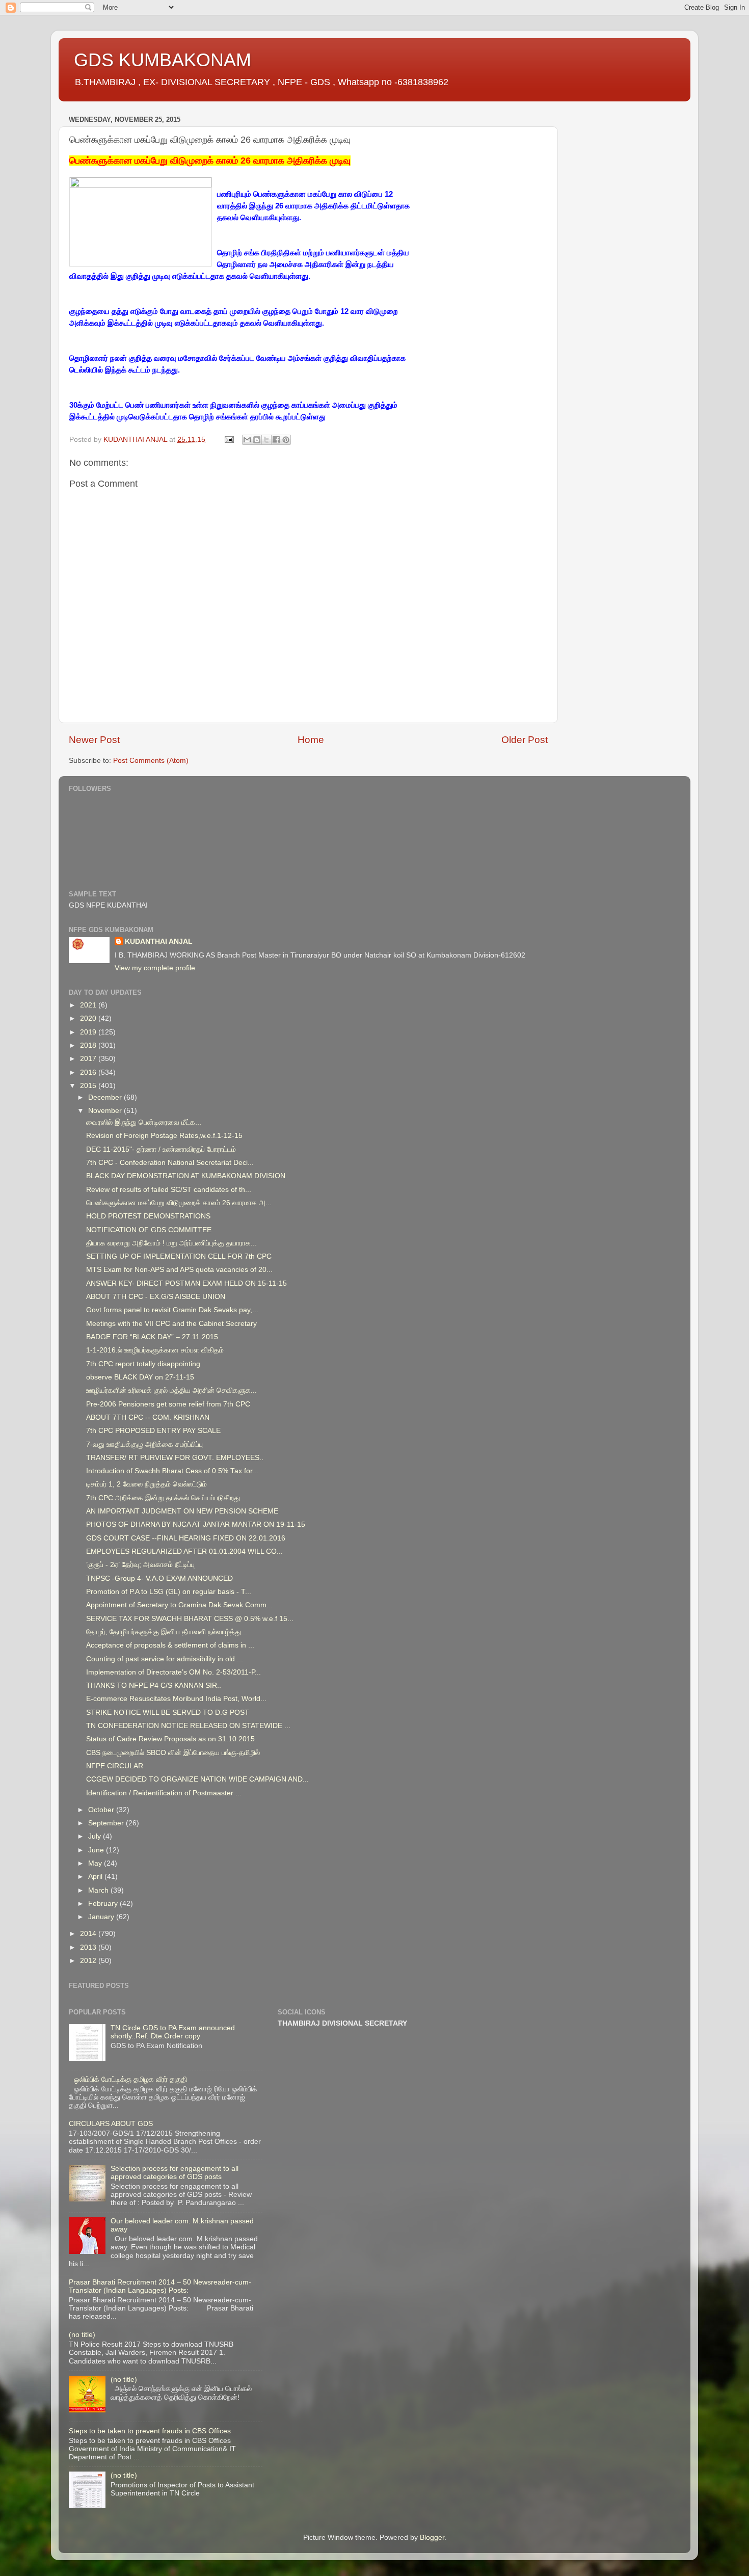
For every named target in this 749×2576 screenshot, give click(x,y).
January (102, 1917)
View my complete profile (155, 968)
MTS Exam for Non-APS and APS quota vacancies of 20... (179, 1270)
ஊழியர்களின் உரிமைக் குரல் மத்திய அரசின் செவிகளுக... (171, 1390)
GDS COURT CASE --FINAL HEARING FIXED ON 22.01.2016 (186, 1538)
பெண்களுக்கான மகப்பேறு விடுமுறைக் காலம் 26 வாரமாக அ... (179, 1203)
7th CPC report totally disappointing (143, 1364)
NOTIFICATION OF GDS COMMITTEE (149, 1230)
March (99, 1890)
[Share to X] (266, 440)
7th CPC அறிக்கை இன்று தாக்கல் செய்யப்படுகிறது (163, 1498)
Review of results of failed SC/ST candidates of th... (169, 1190)
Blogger (432, 2538)
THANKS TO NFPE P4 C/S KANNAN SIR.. (154, 1685)
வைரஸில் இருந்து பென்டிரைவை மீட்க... (144, 1122)
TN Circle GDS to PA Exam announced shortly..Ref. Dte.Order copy (173, 2032)
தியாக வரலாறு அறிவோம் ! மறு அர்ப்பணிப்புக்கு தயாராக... (171, 1243)
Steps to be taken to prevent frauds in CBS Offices (150, 2431)
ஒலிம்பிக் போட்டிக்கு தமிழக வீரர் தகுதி (130, 2079)
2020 (89, 1018)
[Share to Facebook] (276, 440)
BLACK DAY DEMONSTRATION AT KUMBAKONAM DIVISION (186, 1176)
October (102, 1810)
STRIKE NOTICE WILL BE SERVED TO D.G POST (168, 1712)
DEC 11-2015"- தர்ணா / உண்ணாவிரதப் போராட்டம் (161, 1149)
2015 (89, 1086)
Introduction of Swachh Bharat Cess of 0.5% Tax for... (172, 1471)
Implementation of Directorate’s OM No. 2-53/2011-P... (173, 1672)
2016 (89, 1072)
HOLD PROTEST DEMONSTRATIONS (148, 1216)
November (106, 1111)
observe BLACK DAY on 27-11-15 (140, 1377)
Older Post (525, 740)
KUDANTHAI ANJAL (159, 941)
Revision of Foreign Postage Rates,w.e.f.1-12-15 (164, 1136)
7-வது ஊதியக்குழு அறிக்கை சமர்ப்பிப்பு (144, 1444)
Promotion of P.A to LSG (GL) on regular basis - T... (169, 1592)
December (106, 1097)
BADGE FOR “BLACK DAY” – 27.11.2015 (152, 1337)
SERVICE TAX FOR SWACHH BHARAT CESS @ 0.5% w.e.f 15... (190, 1619)
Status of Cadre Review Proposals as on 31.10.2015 (170, 1739)
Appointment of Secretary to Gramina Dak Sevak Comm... (179, 1605)
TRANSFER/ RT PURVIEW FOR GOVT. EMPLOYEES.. (175, 1458)
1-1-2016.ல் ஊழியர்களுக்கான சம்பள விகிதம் (155, 1350)
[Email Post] (229, 440)
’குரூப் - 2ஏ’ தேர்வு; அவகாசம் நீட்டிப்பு (140, 1565)
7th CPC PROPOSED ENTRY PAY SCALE (153, 1431)
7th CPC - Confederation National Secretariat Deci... (170, 1163)
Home (311, 740)
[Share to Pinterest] (286, 440)
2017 (89, 1059)
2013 (89, 1947)
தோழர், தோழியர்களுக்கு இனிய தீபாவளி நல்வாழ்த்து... (167, 1632)
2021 (89, 1005)
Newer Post (94, 740)
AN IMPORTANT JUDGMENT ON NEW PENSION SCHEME (182, 1511)
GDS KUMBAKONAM (163, 60)
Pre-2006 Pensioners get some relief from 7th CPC (168, 1404)
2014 (89, 1934)
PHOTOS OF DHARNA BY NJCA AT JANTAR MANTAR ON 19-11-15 (196, 1524)
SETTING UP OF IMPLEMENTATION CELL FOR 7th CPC (179, 1256)
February (104, 1904)
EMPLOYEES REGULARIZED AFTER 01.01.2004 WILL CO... (184, 1551)
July (96, 1836)
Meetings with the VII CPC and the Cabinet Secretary (171, 1324)
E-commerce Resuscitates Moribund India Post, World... (176, 1699)
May (96, 1863)
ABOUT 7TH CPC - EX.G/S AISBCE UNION (156, 1297)
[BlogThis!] (257, 440)
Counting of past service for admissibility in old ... (165, 1659)
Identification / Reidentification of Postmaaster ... (164, 1793)
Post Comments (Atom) (151, 761)
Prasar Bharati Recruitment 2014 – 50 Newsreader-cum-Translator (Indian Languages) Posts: (160, 2286)
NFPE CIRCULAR (115, 1766)
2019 (89, 1032)
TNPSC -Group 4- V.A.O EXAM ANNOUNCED (159, 1578)
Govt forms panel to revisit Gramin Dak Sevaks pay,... (172, 1310)
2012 (89, 1961)
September (107, 1823)
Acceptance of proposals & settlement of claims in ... (170, 1645)
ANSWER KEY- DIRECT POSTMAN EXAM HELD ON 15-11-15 (186, 1283)
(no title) (82, 2335)
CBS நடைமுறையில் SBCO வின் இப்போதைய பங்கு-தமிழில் (173, 1753)
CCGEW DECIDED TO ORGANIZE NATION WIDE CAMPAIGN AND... (197, 1779)
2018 (89, 1045)
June (97, 1850)
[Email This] (247, 440)
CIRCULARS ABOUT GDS (111, 2124)
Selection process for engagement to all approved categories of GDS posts (175, 2173)
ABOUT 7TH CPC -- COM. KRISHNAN (148, 1417)
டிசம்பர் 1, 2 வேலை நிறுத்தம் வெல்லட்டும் (146, 1484)
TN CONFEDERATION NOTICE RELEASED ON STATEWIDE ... (188, 1726)
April (96, 1877)
